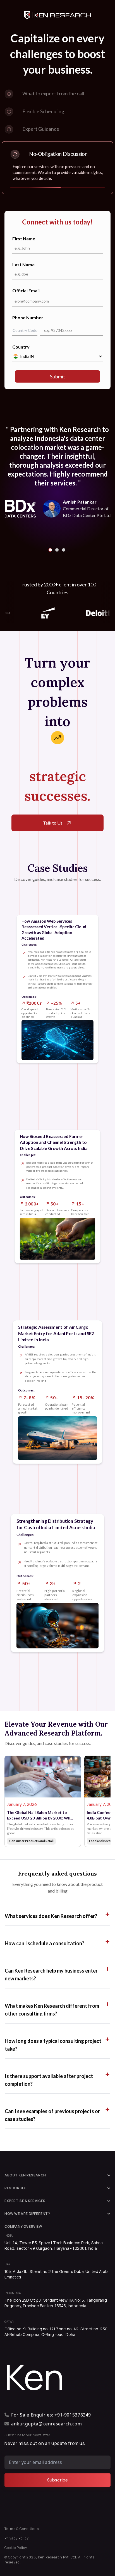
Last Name (23, 264)
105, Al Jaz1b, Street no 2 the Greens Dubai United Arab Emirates (56, 2274)
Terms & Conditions (22, 2529)
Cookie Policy (16, 2548)
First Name (24, 239)
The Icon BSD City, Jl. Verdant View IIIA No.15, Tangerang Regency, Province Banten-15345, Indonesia (56, 2303)
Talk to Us (53, 823)
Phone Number (28, 317)
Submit (57, 376)
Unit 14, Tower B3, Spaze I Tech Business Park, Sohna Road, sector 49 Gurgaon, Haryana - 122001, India (54, 2245)
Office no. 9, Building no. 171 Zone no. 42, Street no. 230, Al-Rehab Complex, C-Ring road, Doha (57, 2332)
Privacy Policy (17, 2538)
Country (21, 347)
